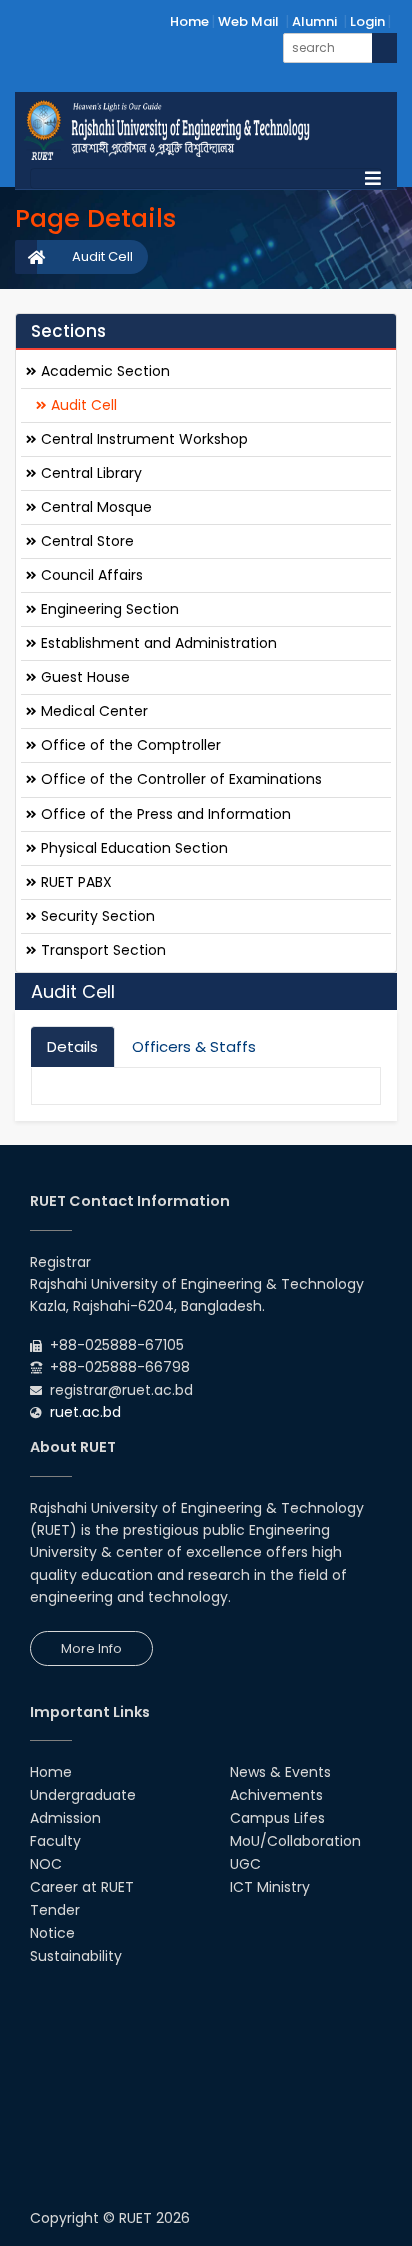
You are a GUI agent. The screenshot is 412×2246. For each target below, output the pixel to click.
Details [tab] (72, 1046)
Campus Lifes (277, 1818)
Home (189, 21)
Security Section (96, 916)
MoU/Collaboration (295, 1841)
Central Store (85, 541)
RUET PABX (74, 882)
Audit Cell (102, 256)
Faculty (55, 1841)
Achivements (276, 1795)
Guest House (83, 677)
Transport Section (101, 950)
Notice (52, 1933)
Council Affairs (90, 575)
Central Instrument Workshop (142, 439)
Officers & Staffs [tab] (194, 1046)
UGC (245, 1864)
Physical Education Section (132, 848)
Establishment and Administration (157, 643)
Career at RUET (82, 1887)
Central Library (89, 473)
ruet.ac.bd (85, 1412)
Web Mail (248, 21)
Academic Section (103, 371)
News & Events (280, 1772)
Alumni (314, 21)
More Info (91, 1648)
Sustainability (76, 1956)
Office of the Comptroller (129, 745)
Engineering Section (108, 609)
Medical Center (92, 711)
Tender (55, 1910)
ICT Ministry (270, 1887)
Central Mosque (94, 507)
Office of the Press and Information (164, 814)
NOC (46, 1864)
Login (367, 21)
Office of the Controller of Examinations (179, 779)
